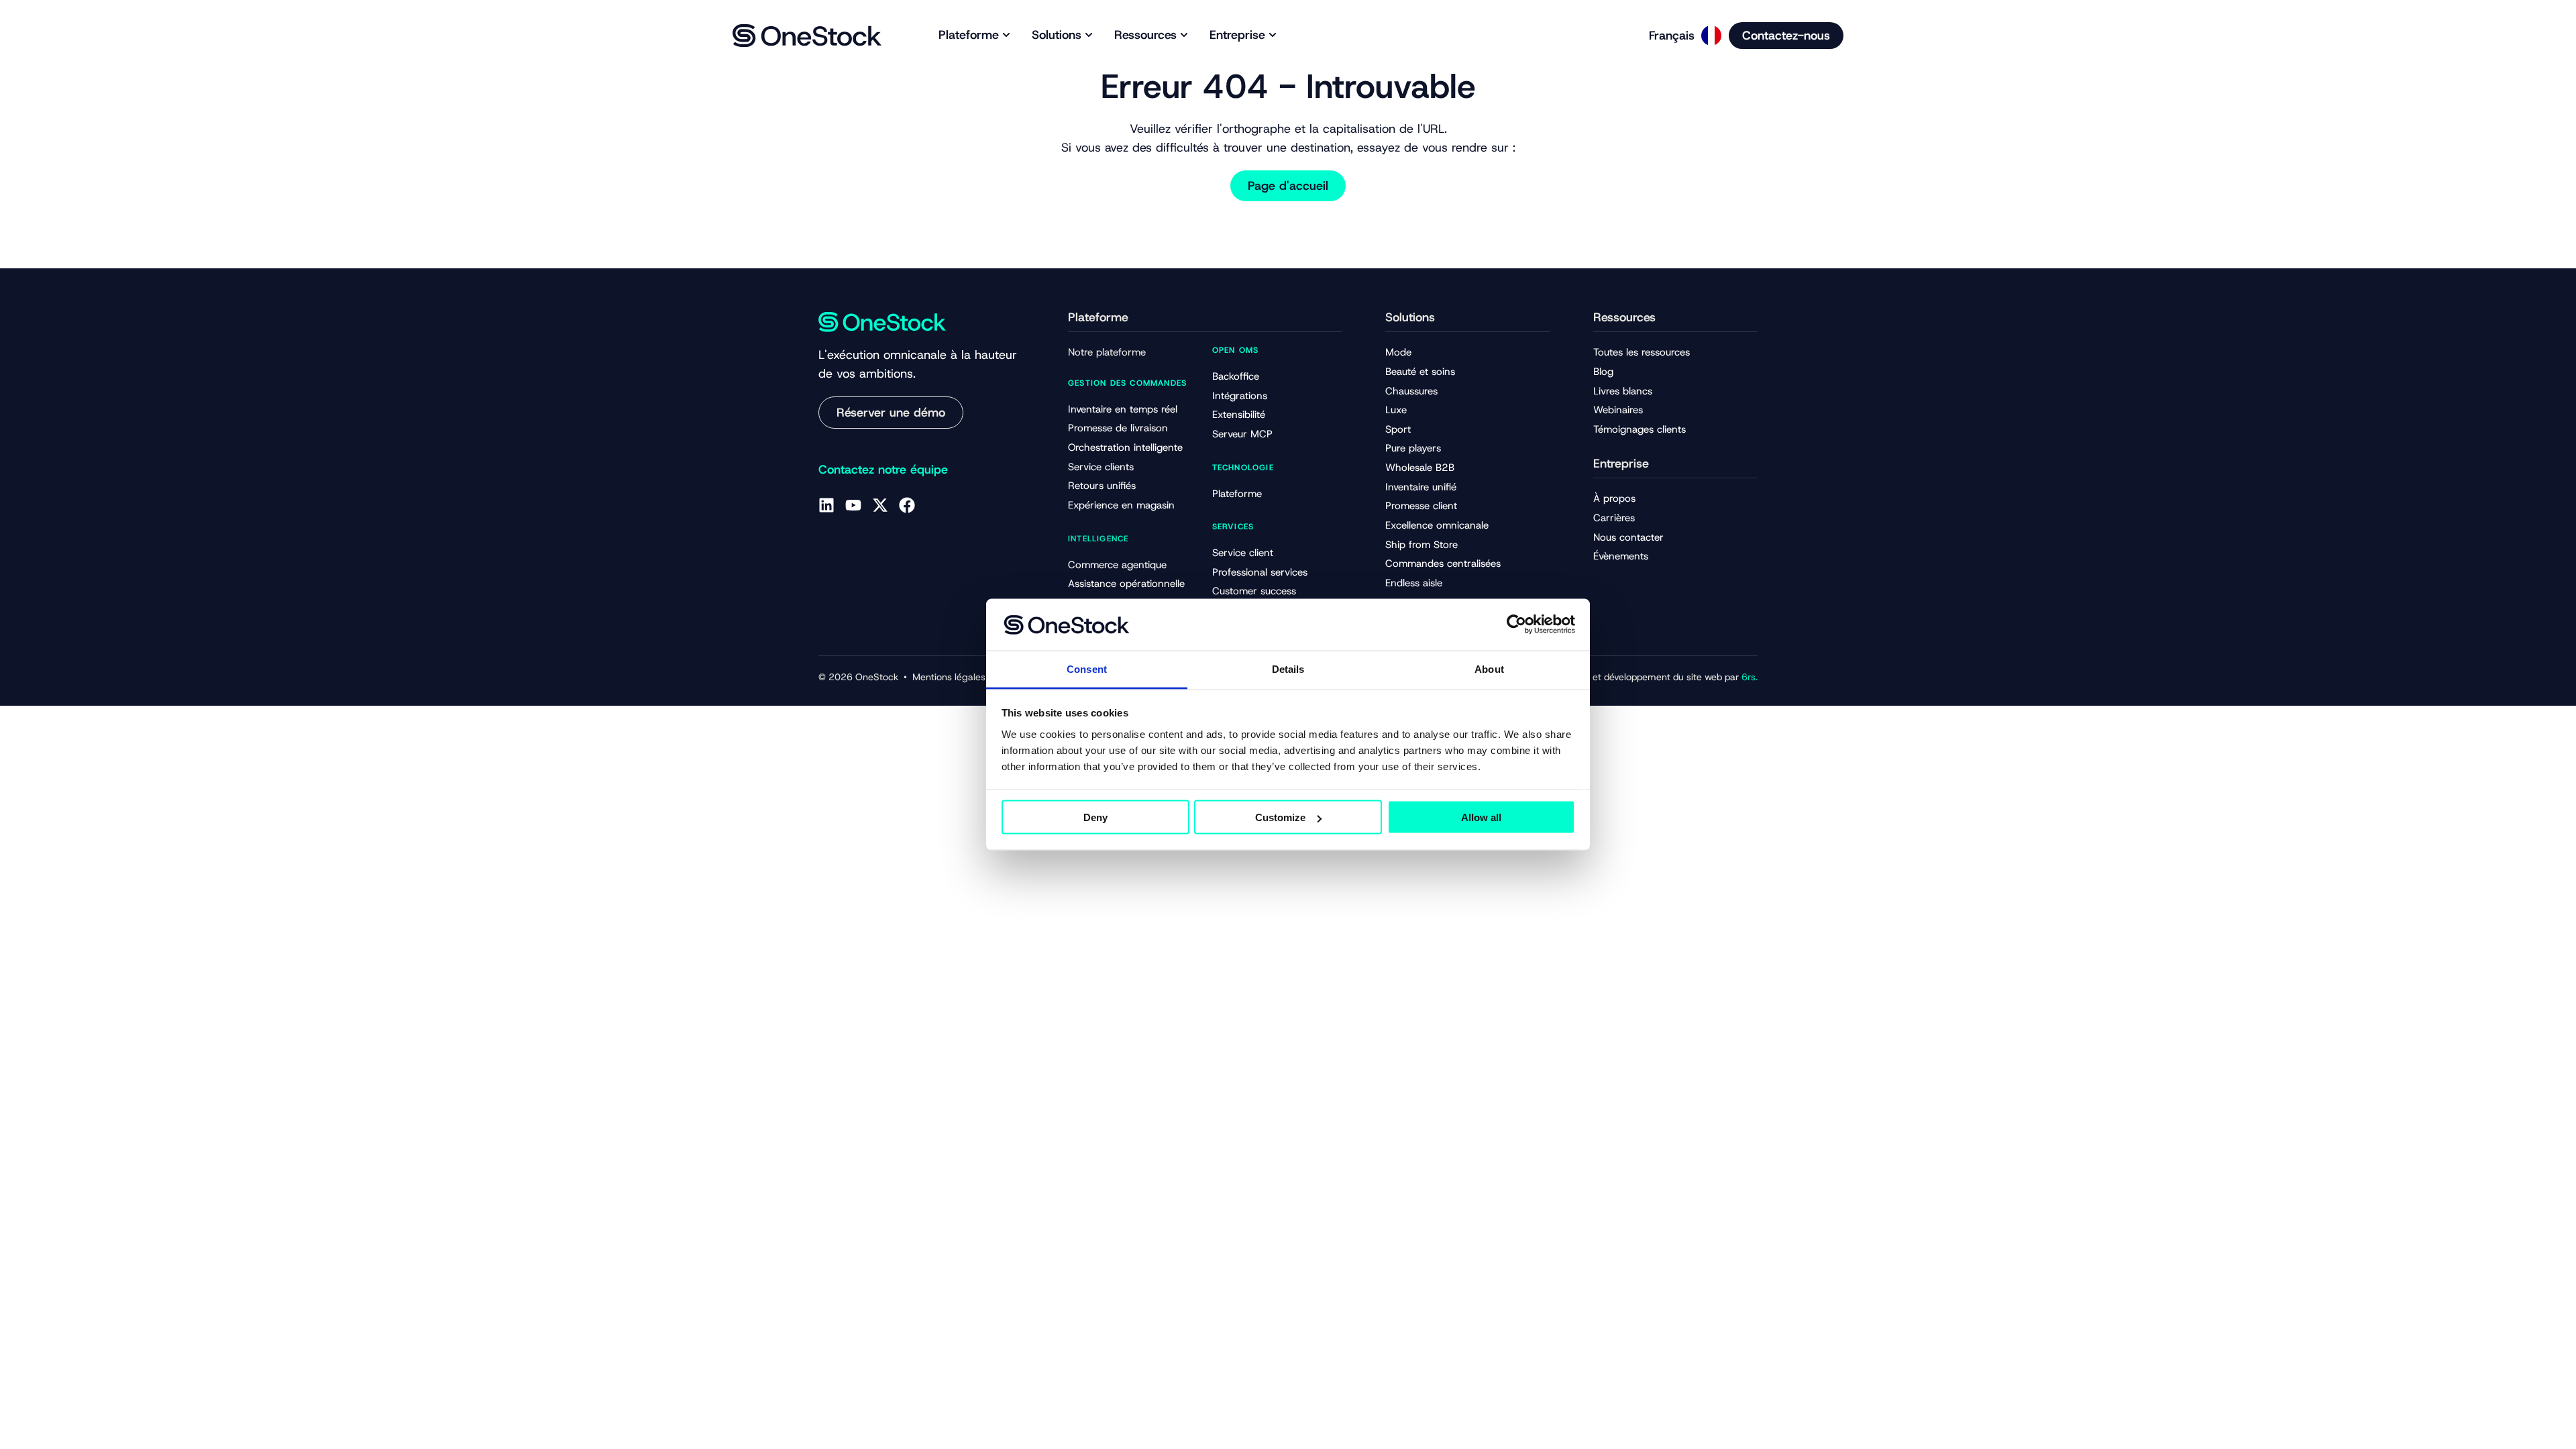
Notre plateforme (1107, 352)
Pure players (1413, 448)
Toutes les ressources (1642, 352)
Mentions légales (949, 677)
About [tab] (1489, 668)
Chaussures (1411, 391)
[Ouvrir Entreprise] (1273, 35)
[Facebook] (907, 505)
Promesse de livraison (1118, 428)
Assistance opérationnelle (1126, 584)
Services (1233, 527)
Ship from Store (1421, 545)
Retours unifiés (1102, 486)
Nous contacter (1628, 537)
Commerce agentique (1117, 565)
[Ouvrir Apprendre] (1184, 35)
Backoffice (1236, 376)
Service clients (1101, 467)
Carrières (1614, 518)
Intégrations (1240, 396)
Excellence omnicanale (1437, 525)
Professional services (1260, 572)
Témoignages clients (1640, 429)
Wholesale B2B (1420, 468)
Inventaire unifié (1421, 487)
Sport (1398, 429)
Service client (1243, 553)
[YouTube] (853, 505)
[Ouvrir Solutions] (1089, 35)
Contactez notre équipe (883, 470)
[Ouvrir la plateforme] (1006, 35)
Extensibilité (1239, 415)
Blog (1603, 372)
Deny (1095, 817)
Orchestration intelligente (1125, 447)
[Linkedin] (826, 505)
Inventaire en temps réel (1123, 409)
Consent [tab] (1087, 668)
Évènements (1621, 556)
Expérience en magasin (1121, 505)
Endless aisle (1414, 583)
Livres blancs (1623, 391)
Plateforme (1237, 494)
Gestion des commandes (1127, 383)
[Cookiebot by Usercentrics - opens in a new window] (1516, 625)
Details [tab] (1288, 668)
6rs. (1750, 677)
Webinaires (1618, 410)
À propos (1614, 498)
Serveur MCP (1242, 434)
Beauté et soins (1420, 372)
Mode (1398, 352)
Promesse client (1421, 506)
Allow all (1481, 817)
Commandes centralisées (1443, 563)
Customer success (1254, 591)
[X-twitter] (880, 505)
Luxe (1396, 410)
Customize (1280, 817)
